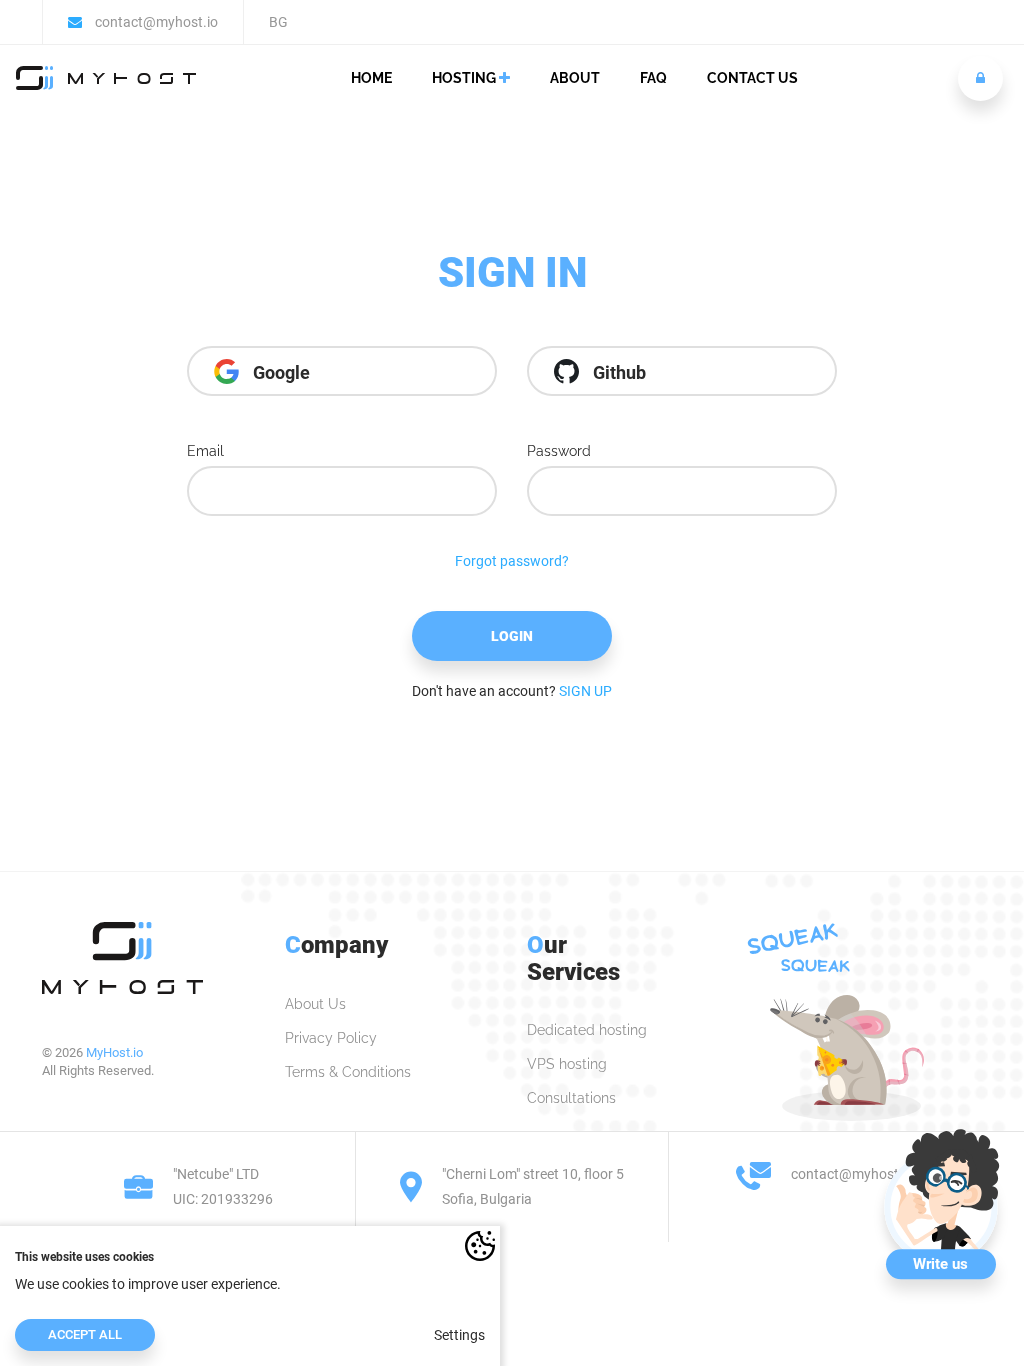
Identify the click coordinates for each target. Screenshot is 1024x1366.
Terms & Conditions (348, 1072)
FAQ (653, 78)
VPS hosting (567, 1064)
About (575, 78)
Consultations (571, 1098)
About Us (315, 1004)
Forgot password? (512, 561)
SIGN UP (585, 691)
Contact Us (752, 78)
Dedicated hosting (587, 1030)
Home (371, 78)
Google (279, 372)
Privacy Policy (331, 1038)
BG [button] (278, 22)
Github (617, 372)
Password (559, 451)
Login (512, 636)
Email (205, 451)
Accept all (85, 1334)
